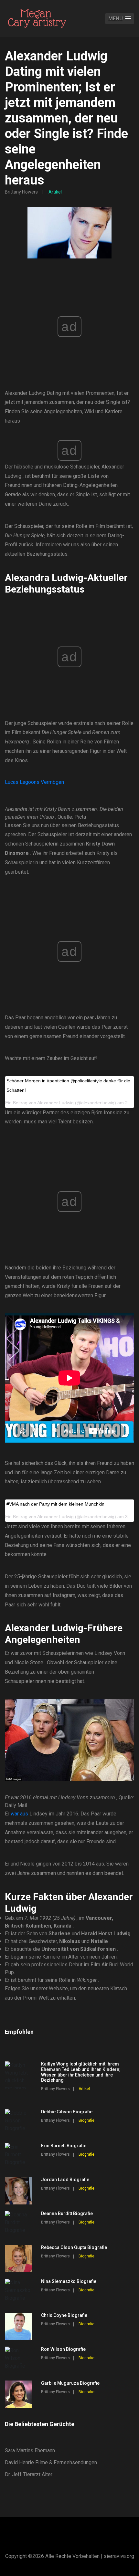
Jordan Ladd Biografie (65, 2180)
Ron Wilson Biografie (63, 2349)
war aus (19, 1814)
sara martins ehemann (30, 2450)
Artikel (55, 192)
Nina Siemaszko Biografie (69, 2281)
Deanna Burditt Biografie (67, 2213)
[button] (120, 19)
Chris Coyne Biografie (64, 2315)
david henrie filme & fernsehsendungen (51, 2462)
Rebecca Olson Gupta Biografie (74, 2247)
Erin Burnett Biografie (64, 2146)
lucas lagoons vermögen (34, 782)
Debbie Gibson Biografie (67, 2112)
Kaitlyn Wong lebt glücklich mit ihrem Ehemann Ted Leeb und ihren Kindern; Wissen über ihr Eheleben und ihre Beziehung (81, 2072)
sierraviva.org (119, 2556)
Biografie (86, 2120)
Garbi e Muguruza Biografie (70, 2383)
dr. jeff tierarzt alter (29, 2474)
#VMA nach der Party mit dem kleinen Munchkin (55, 1504)
